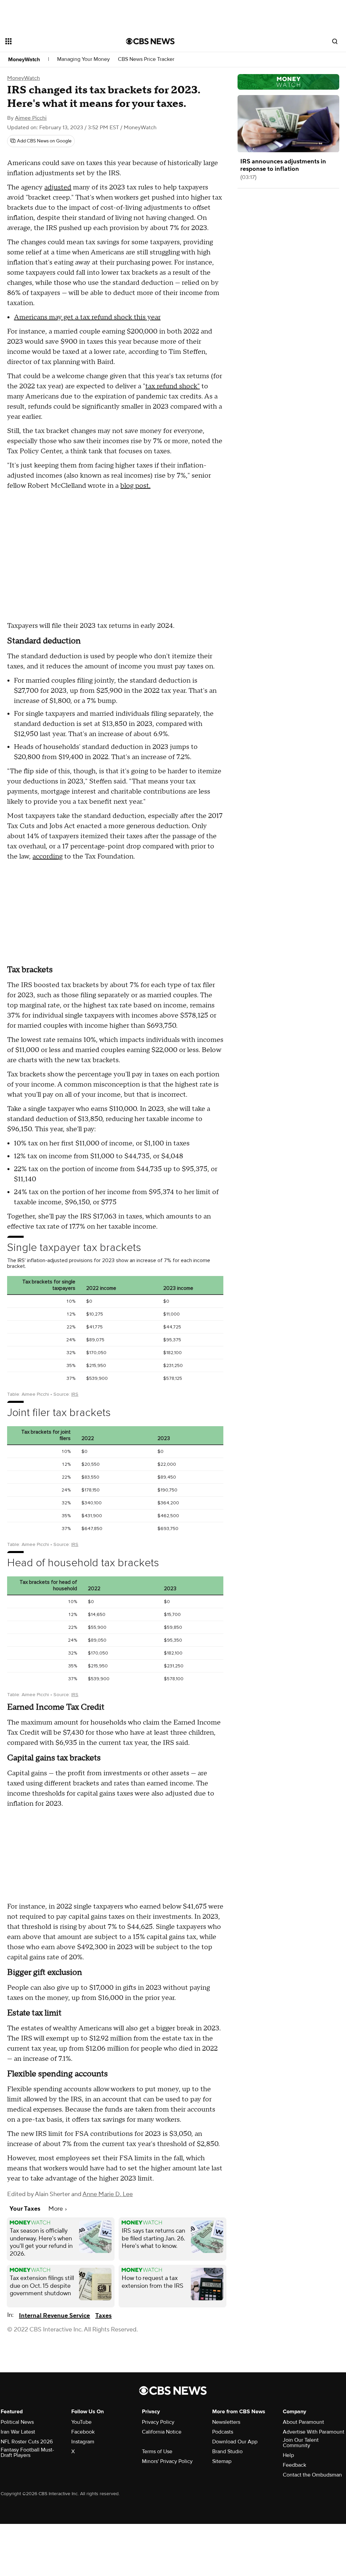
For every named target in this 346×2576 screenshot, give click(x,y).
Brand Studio (227, 2452)
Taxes (103, 2316)
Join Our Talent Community (301, 2443)
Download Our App (235, 2442)
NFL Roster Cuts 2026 (27, 2442)
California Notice (162, 2432)
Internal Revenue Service (54, 2316)
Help (288, 2455)
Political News (17, 2422)
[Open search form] (335, 41)
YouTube (81, 2422)
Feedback (294, 2465)
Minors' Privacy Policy (167, 2461)
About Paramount (303, 2422)
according (47, 857)
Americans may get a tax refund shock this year (87, 317)
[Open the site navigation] (54, 41)
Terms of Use (157, 2452)
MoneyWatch (24, 60)
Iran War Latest (18, 2432)
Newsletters (226, 2422)
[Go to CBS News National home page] (150, 41)
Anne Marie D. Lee (108, 2194)
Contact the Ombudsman (312, 2475)
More (56, 2209)
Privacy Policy (158, 2422)
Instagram (83, 2442)
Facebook (83, 2432)
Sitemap (222, 2461)
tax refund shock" (172, 386)
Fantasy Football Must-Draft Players (27, 2453)
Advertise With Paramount (314, 2432)
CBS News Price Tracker (146, 59)
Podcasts (223, 2432)
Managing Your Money (83, 59)
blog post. (135, 486)
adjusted (58, 187)
